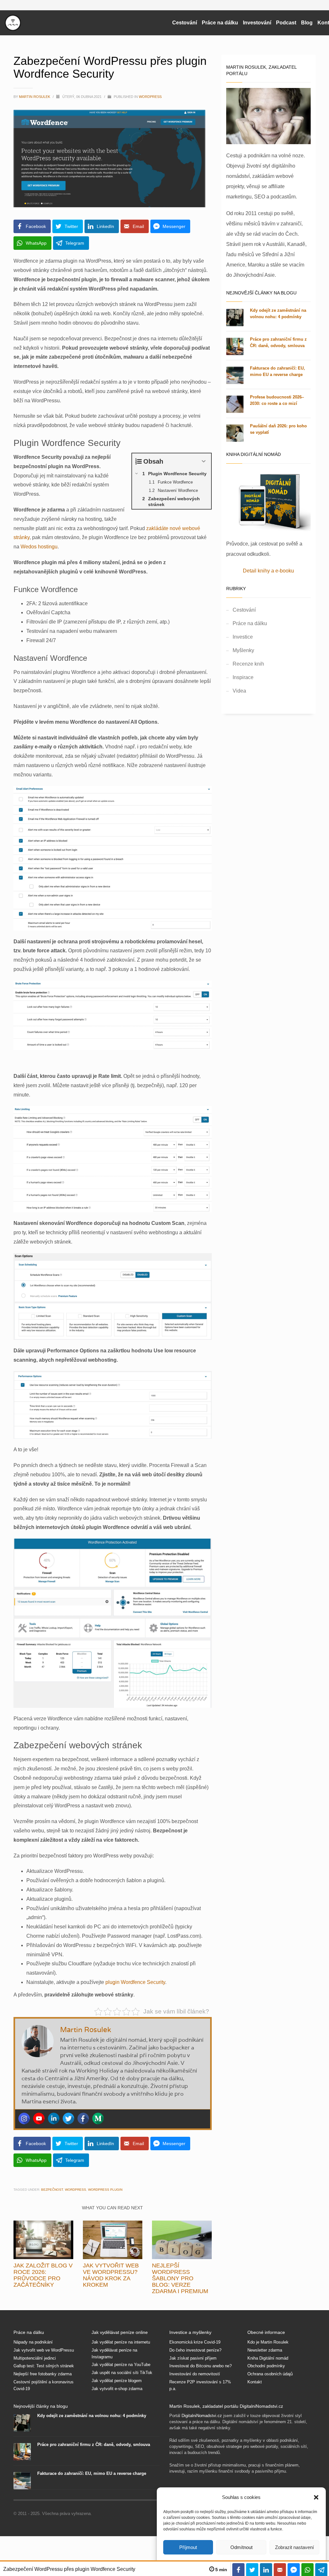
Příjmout (188, 2547)
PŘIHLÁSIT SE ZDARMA (223, 1323)
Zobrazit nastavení (294, 2547)
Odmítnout (241, 2547)
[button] (316, 2497)
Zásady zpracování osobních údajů (223, 1369)
